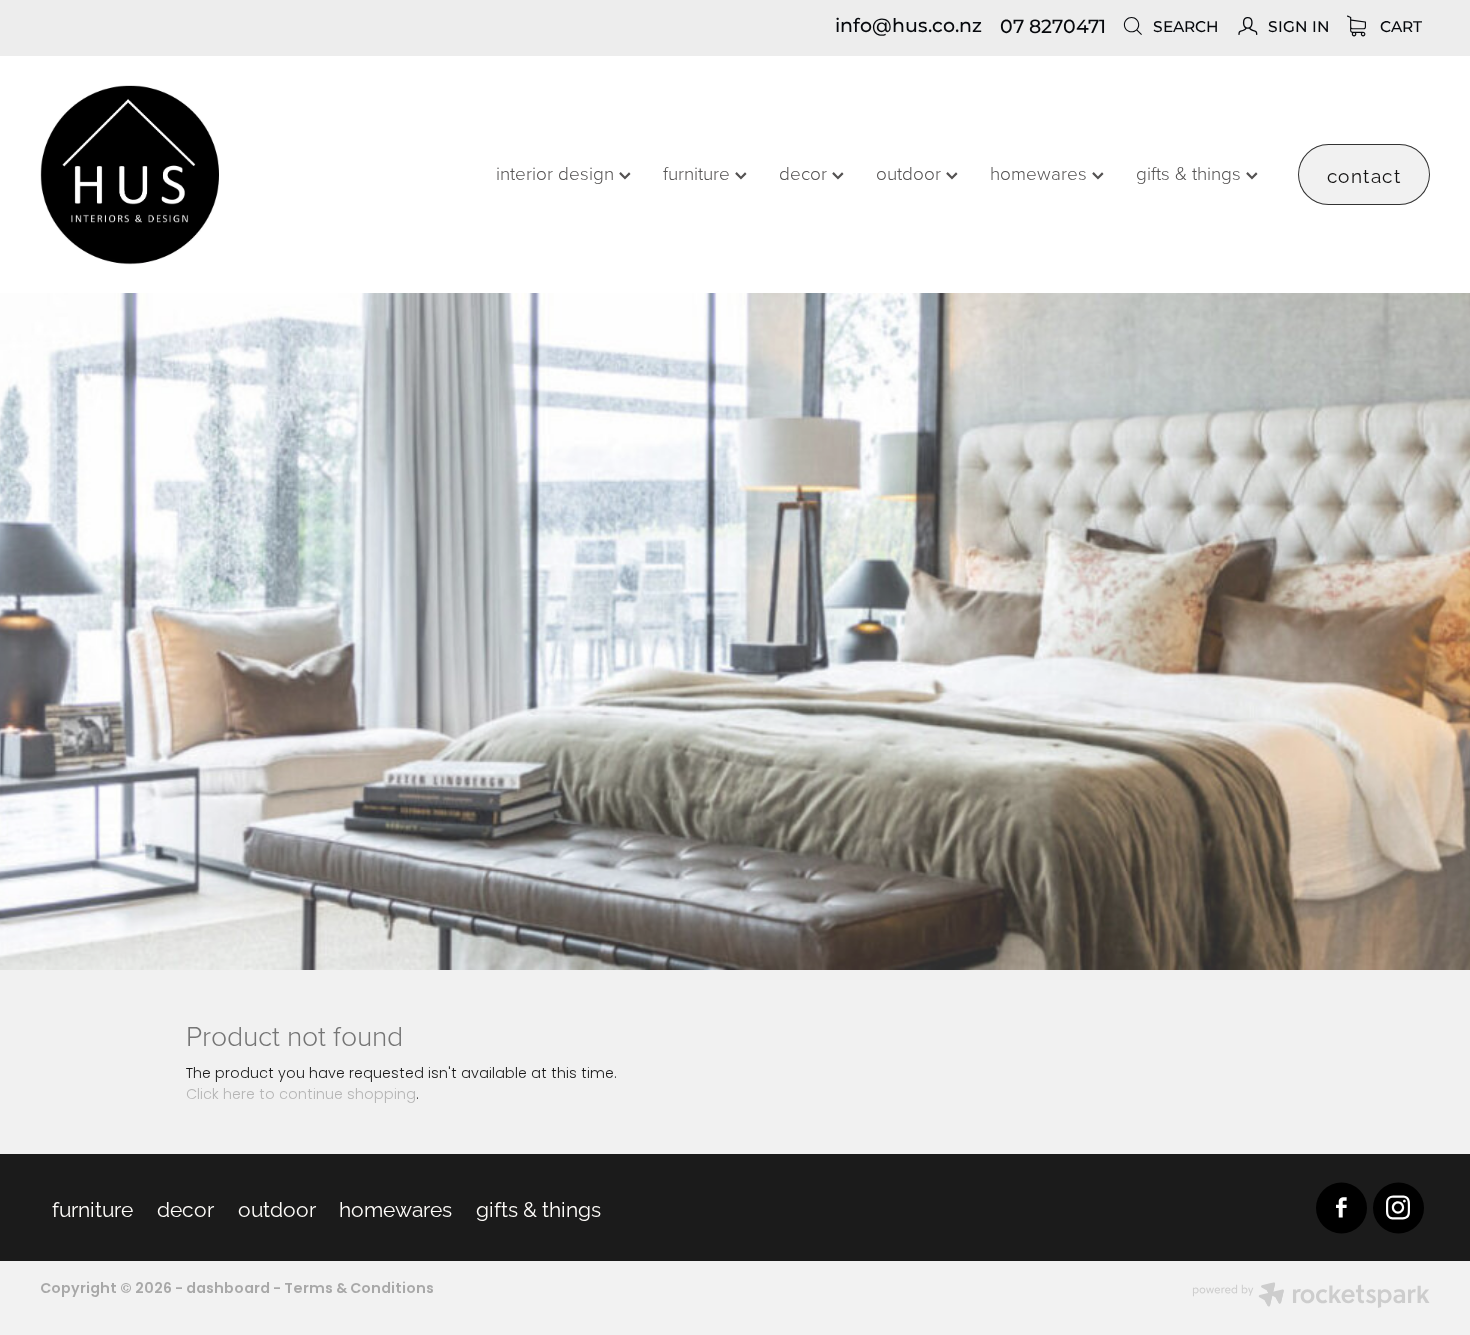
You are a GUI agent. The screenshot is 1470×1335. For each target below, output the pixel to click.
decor (805, 172)
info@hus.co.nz (908, 27)
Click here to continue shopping (301, 1095)
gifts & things (1191, 172)
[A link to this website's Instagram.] (1398, 1207)
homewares (1041, 172)
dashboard (228, 1289)
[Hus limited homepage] (179, 175)
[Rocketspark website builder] (1311, 1298)
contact (1364, 174)
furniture (699, 172)
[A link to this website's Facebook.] (1341, 1207)
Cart (1399, 27)
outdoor (911, 172)
